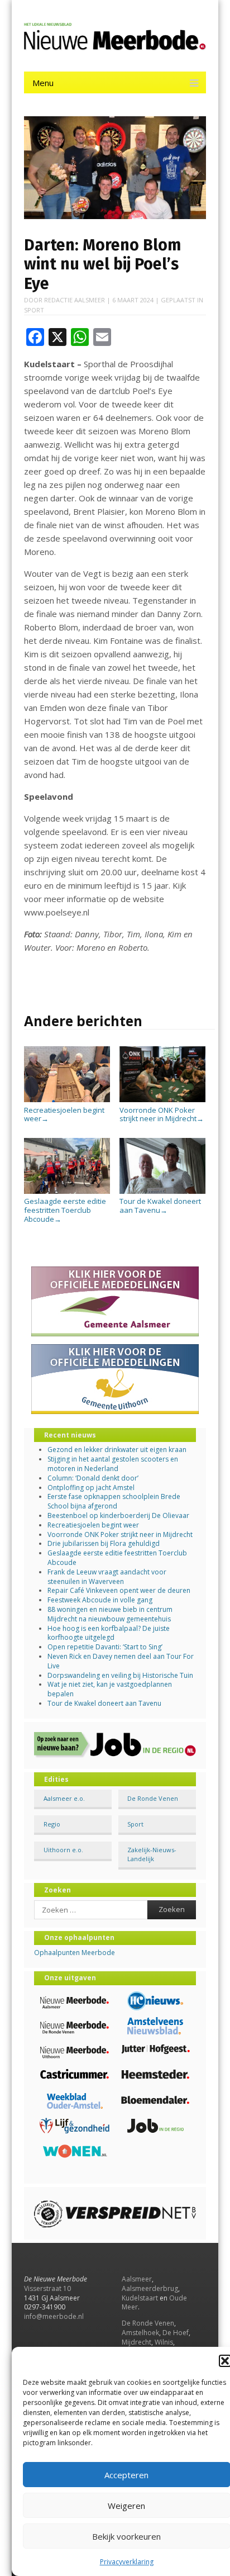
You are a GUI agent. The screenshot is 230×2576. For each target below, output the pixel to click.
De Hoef (176, 2333)
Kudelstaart (140, 2298)
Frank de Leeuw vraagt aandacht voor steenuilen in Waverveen (107, 1577)
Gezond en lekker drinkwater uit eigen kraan (117, 1450)
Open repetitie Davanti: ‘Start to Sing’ (105, 1647)
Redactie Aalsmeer (75, 300)
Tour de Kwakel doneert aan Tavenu (160, 1206)
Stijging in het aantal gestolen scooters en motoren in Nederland (113, 1464)
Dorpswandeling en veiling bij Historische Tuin (120, 1675)
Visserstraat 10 (47, 2288)
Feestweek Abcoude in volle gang (100, 1600)
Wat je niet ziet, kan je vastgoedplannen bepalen (110, 1689)
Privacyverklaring (127, 2562)
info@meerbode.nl (54, 2316)
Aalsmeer (137, 2279)
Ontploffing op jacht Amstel (91, 1488)
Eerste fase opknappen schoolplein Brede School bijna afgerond (114, 1501)
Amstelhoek (140, 2333)
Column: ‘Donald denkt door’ (93, 1478)
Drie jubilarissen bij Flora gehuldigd (104, 1543)
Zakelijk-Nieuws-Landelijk (152, 1854)
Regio (52, 1824)
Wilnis (164, 2342)
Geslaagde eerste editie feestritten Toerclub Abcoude (65, 1210)
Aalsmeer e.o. (64, 1798)
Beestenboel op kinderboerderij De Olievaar (118, 1515)
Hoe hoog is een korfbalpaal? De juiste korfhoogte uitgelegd (109, 1633)
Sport (34, 310)
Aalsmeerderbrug (150, 2288)
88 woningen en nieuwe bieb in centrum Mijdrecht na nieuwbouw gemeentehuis (110, 1614)
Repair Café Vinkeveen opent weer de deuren (119, 1590)
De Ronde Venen (153, 1798)
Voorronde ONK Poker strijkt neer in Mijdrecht (162, 1114)
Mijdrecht (136, 2342)
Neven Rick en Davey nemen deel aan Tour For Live (121, 1661)
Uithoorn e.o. (63, 1850)
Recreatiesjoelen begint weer (64, 1114)
